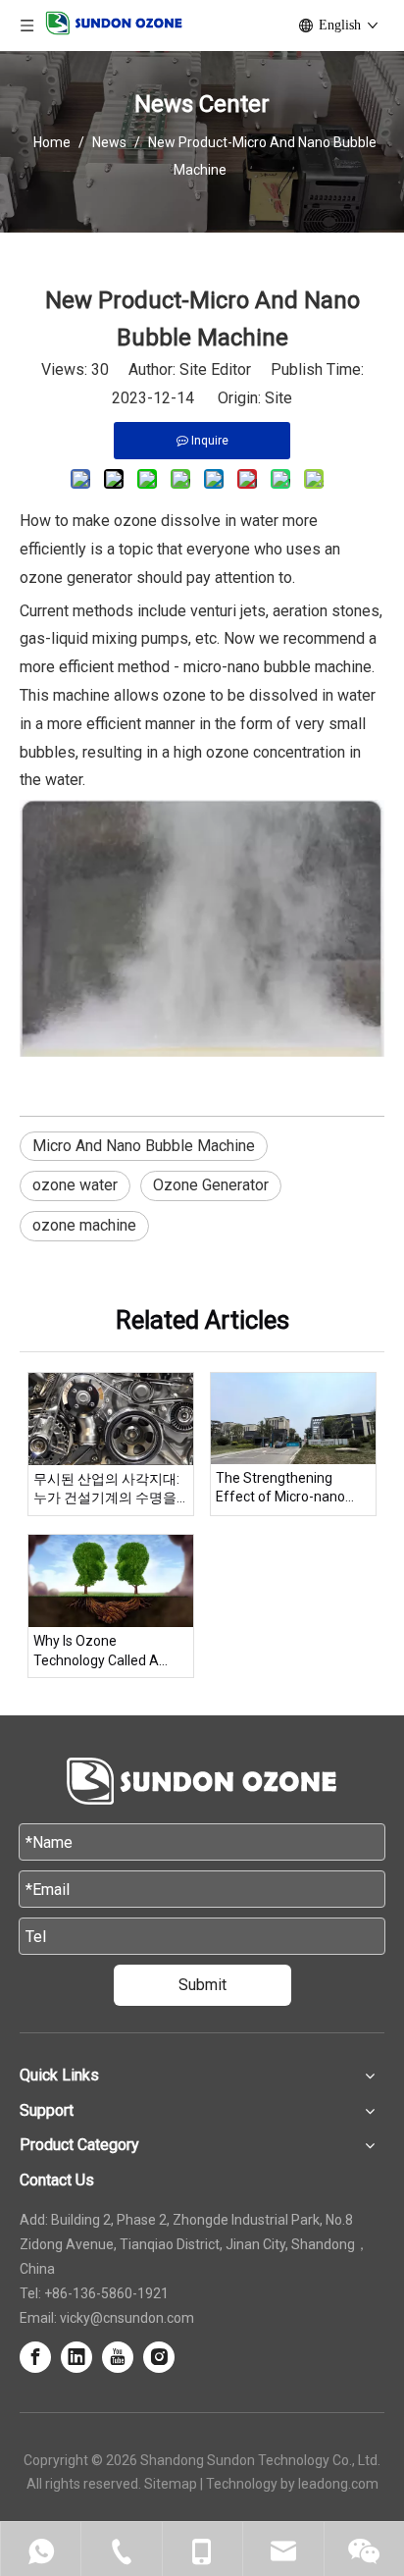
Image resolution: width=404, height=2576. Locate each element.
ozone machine (84, 1225)
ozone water (75, 1185)
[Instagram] (159, 2357)
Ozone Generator (211, 1185)
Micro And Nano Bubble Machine (144, 1146)
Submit (202, 1985)
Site (278, 398)
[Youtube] (118, 2357)
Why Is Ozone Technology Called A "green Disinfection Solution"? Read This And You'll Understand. (111, 1652)
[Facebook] (35, 2357)
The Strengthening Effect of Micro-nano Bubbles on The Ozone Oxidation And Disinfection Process (286, 1489)
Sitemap (171, 2484)
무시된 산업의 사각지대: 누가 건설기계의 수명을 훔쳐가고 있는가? (106, 1490)
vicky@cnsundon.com (127, 2318)
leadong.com (338, 2484)
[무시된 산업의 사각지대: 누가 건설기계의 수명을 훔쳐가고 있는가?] (111, 1419)
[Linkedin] (76, 2357)
